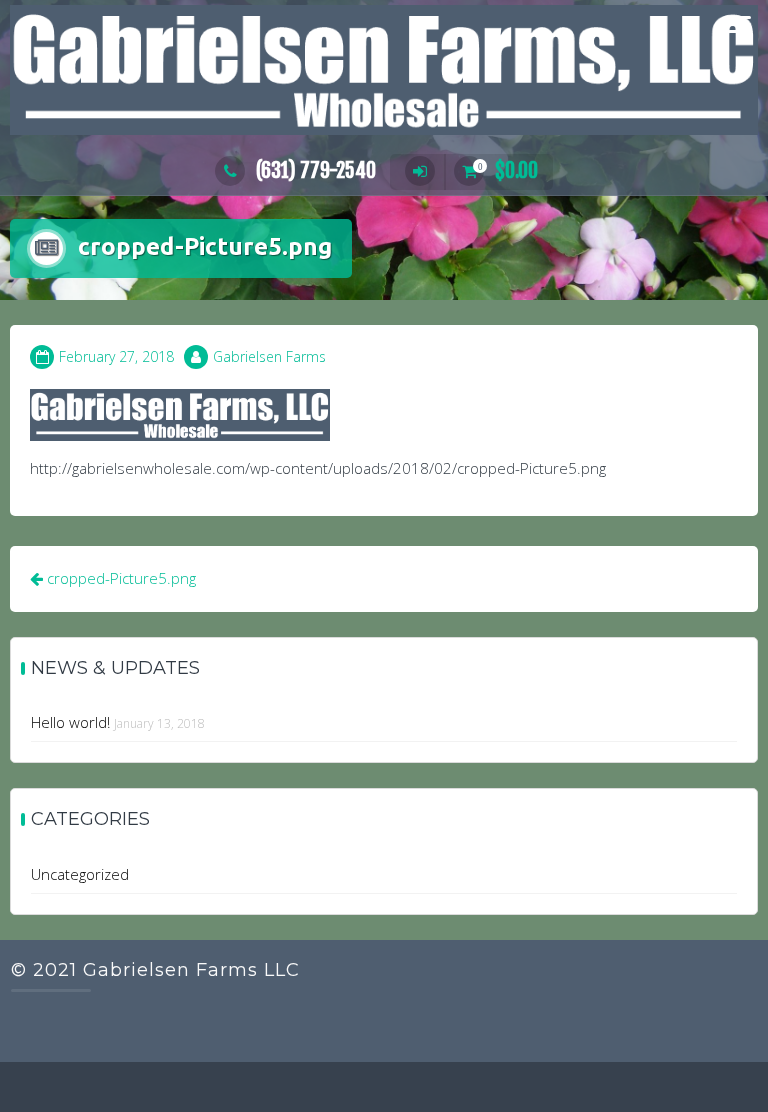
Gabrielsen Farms (269, 356)
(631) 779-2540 (316, 170)
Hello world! (70, 722)
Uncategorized (80, 874)
